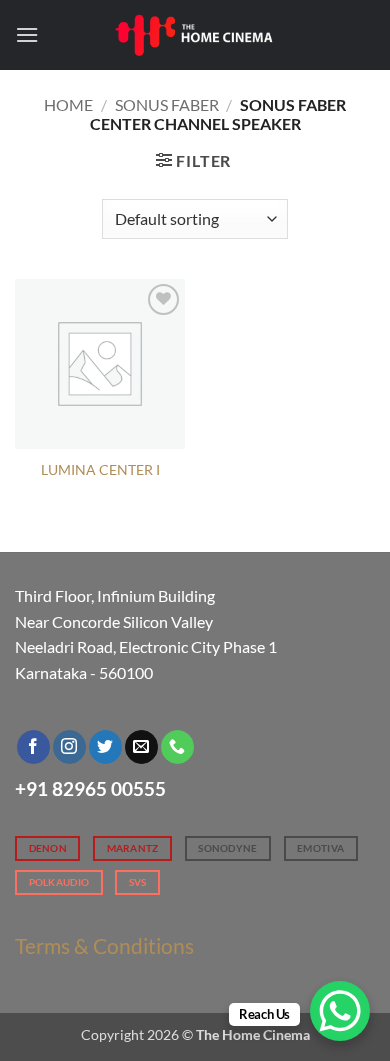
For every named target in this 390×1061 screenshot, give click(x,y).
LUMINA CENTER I (100, 470)
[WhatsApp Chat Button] (340, 1011)
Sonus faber (167, 104)
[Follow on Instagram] (69, 747)
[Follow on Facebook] (33, 747)
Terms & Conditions (104, 945)
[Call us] (177, 747)
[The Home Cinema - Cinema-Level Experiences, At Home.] (195, 34)
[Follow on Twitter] (105, 747)
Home (68, 104)
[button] (27, 34)
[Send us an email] (141, 747)
